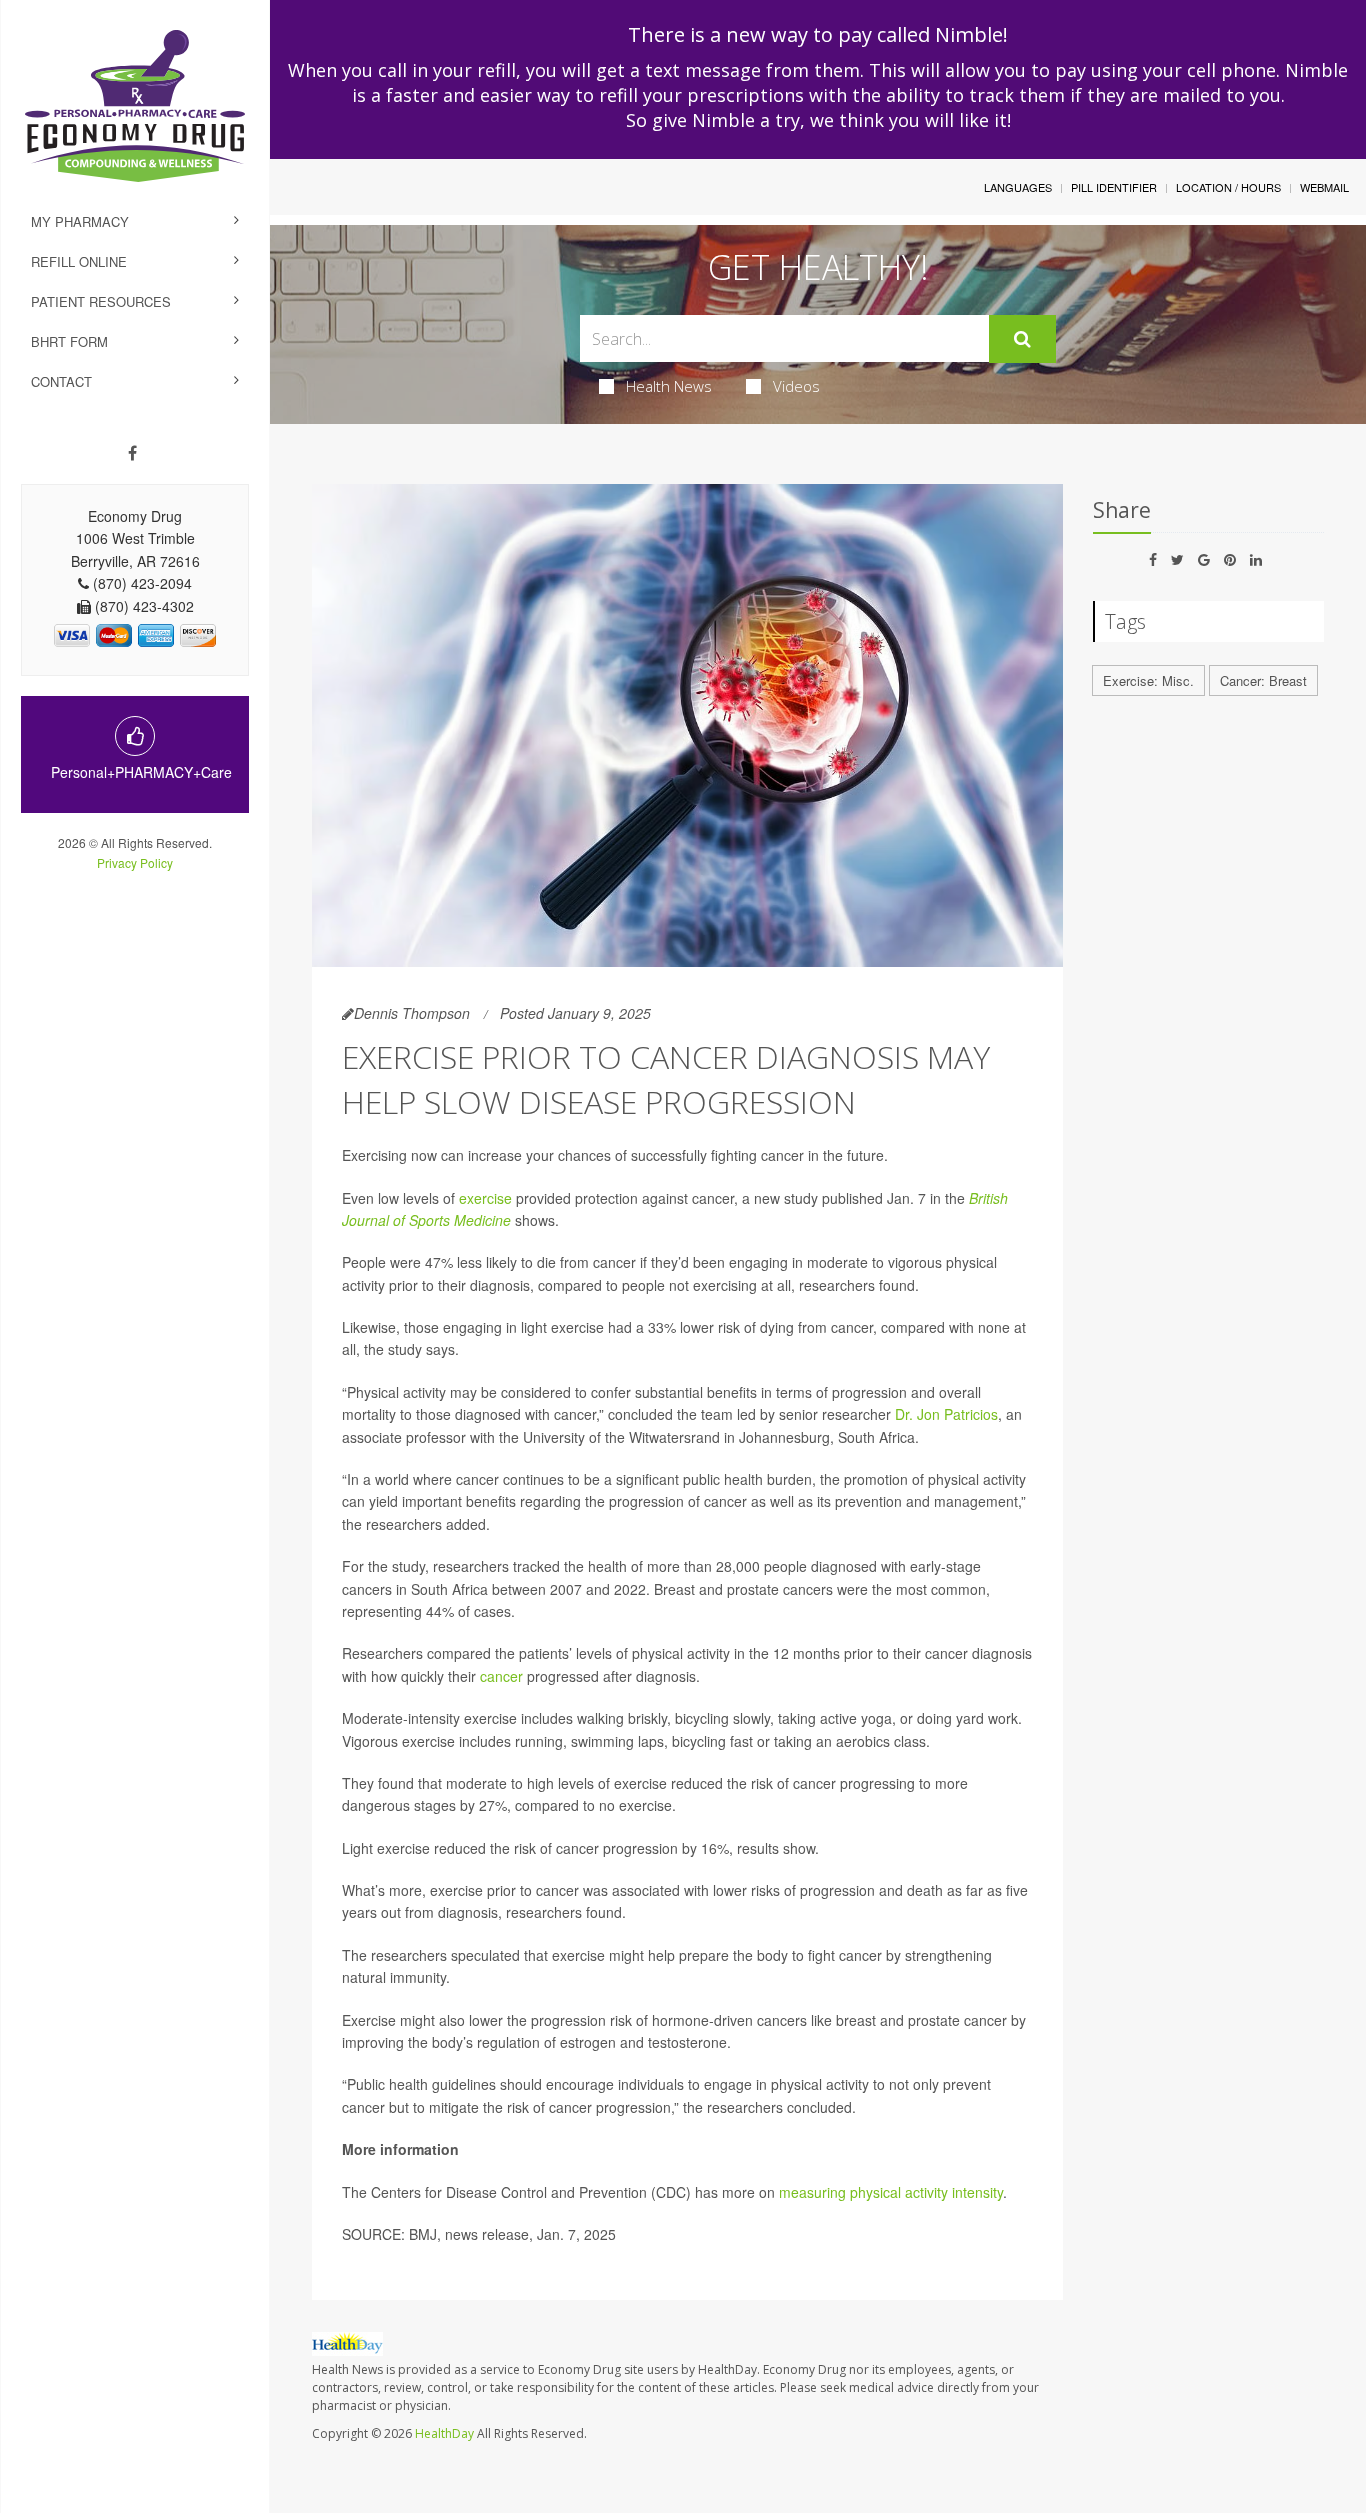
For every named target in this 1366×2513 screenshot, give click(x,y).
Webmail (1324, 187)
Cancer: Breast (1263, 680)
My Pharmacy (80, 221)
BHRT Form (69, 341)
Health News (669, 386)
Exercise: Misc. (1148, 680)
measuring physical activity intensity (891, 2192)
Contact (61, 381)
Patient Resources (101, 301)
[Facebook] (132, 453)
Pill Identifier (1114, 187)
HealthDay (444, 2433)
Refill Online (79, 261)
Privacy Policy (135, 862)
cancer (501, 1676)
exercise (485, 1198)
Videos (796, 386)
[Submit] (1022, 339)
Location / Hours (1228, 187)
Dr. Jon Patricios (946, 1414)
